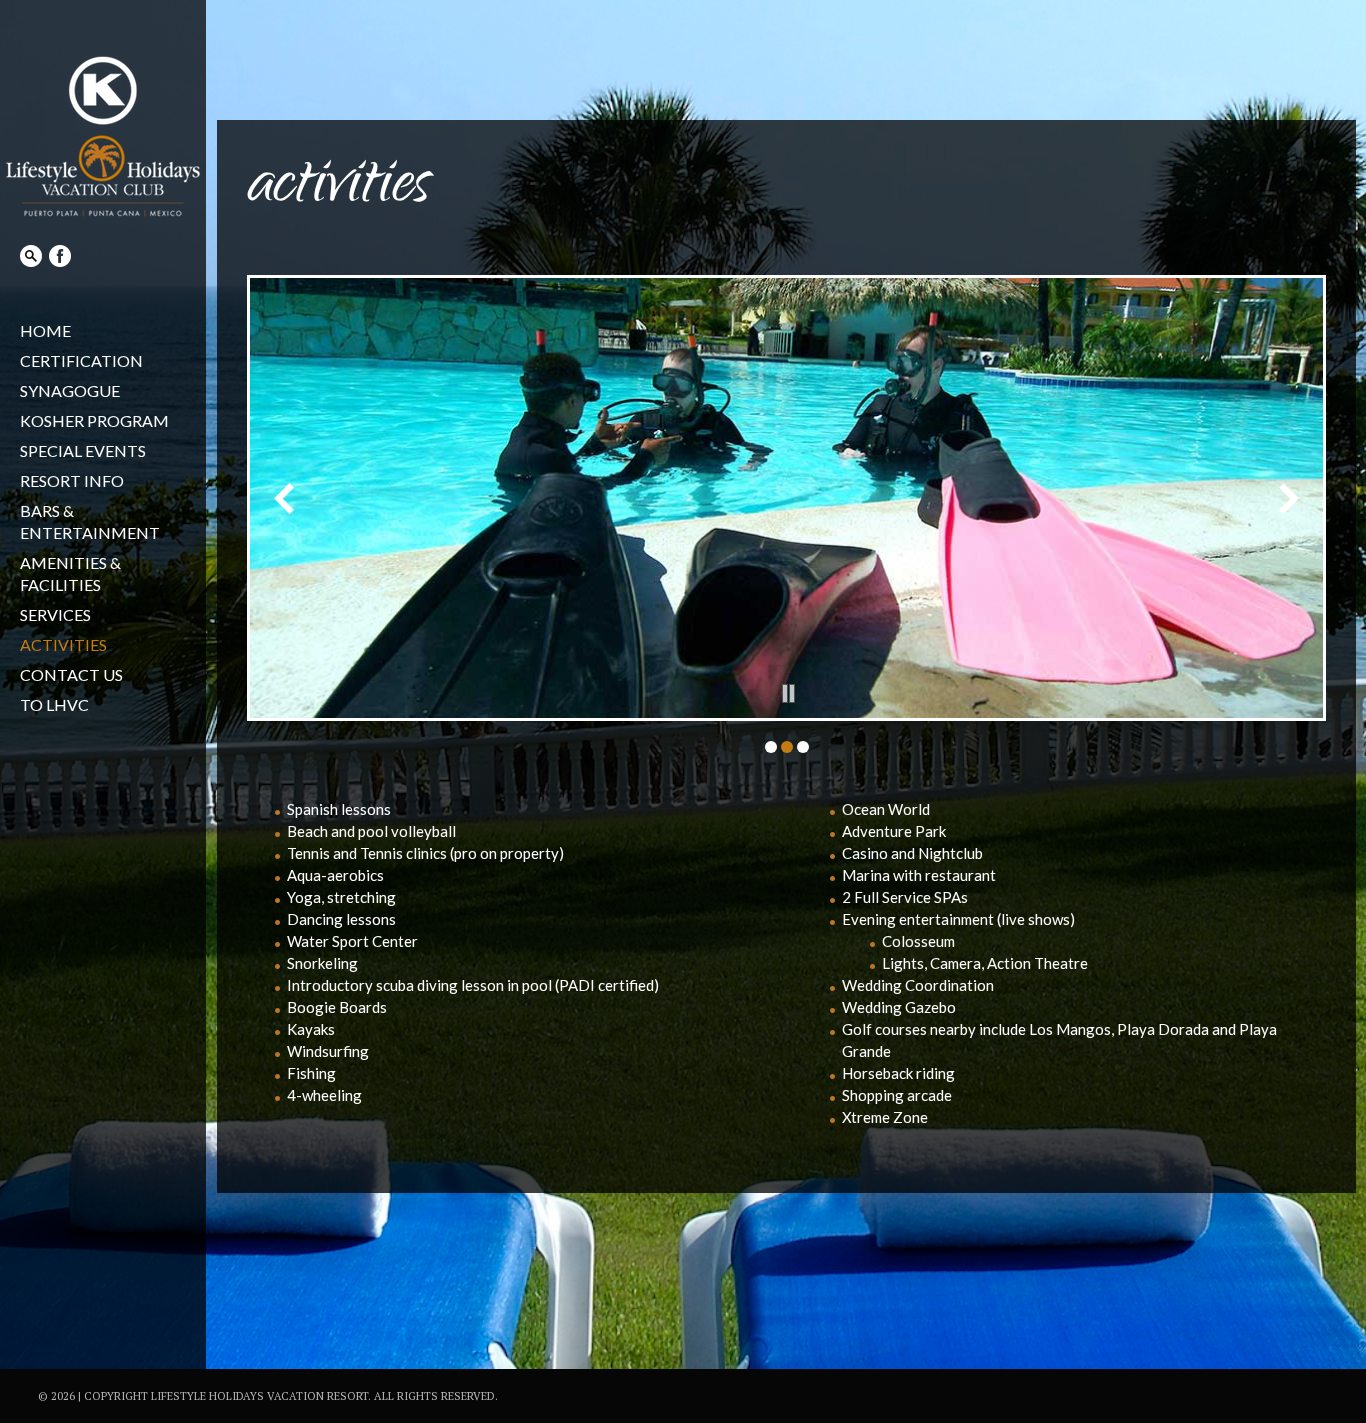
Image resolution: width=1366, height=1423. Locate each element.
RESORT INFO (72, 480)
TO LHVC (54, 704)
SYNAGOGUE (70, 390)
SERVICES (55, 614)
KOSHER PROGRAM (94, 420)
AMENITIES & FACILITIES (70, 573)
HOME (45, 330)
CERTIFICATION (81, 360)
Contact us (71, 674)
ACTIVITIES (63, 644)
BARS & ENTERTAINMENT (90, 521)
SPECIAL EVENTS (83, 450)
